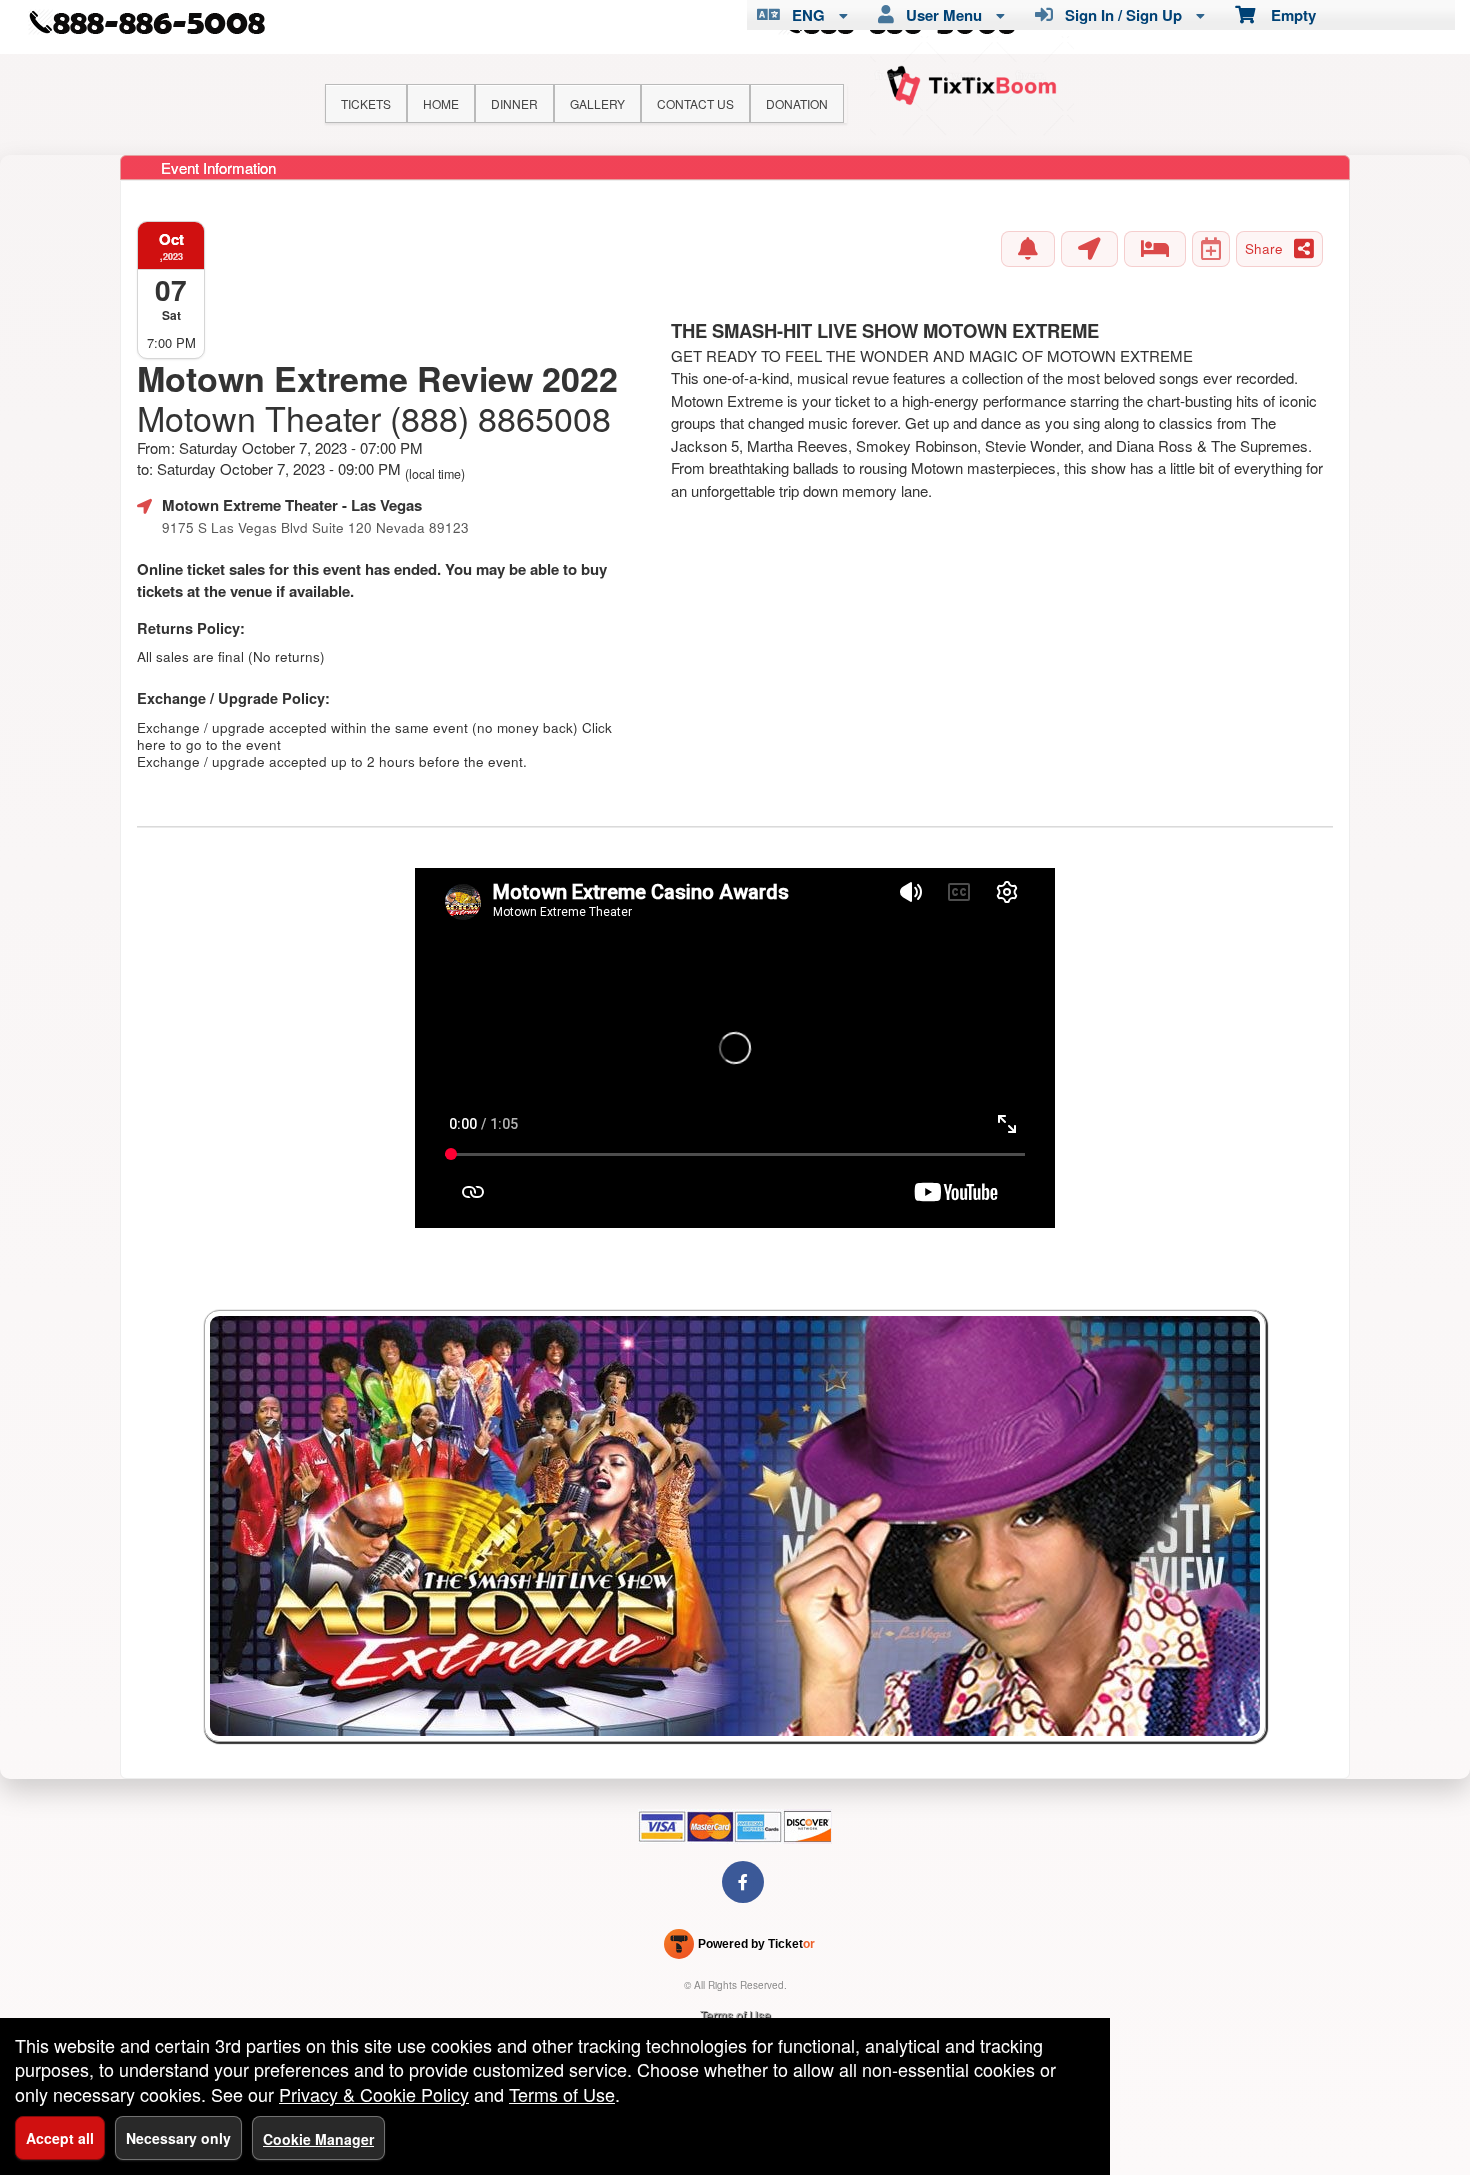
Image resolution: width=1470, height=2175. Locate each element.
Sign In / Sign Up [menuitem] (1119, 15)
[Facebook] (743, 1881)
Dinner (514, 103)
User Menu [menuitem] (940, 15)
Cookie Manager (318, 2139)
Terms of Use (735, 2014)
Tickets (366, 103)
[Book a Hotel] (1155, 249)
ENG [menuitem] (804, 15)
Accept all (60, 2138)
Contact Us (695, 103)
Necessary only (178, 2138)
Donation (797, 103)
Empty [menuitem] (1285, 15)
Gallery (597, 103)
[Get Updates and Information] (1028, 249)
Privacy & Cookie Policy (374, 2094)
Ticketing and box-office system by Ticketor (739, 1948)
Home (441, 103)
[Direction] (1089, 249)
